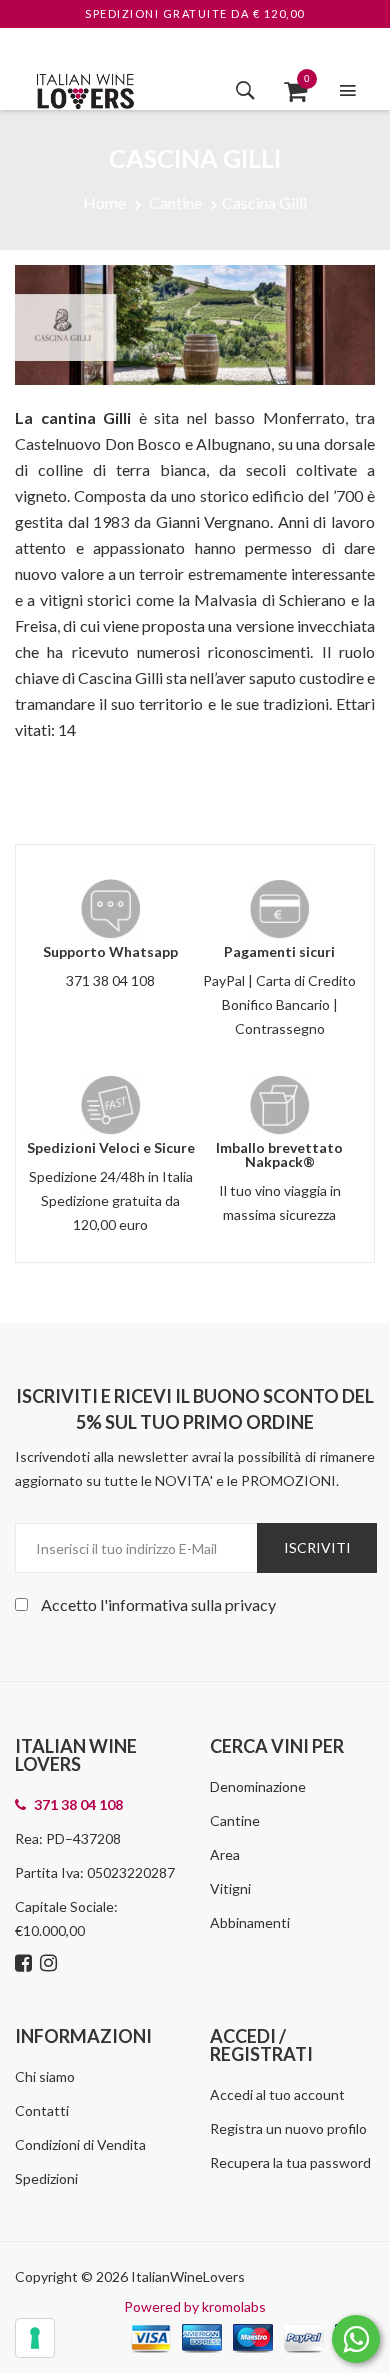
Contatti (42, 2110)
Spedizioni (46, 2178)
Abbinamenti (250, 1922)
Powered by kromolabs (195, 2306)
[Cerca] (245, 90)
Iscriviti (317, 1547)
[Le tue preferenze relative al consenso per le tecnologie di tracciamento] (35, 2338)
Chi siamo (45, 2076)
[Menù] (348, 90)
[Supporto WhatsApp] (356, 2343)
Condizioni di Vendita (80, 2144)
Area (225, 1854)
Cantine (175, 202)
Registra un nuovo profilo (288, 2128)
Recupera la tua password (290, 2162)
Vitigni (230, 1888)
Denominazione (258, 1786)
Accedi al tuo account (277, 2094)
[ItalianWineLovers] (85, 88)
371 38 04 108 (110, 980)
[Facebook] (26, 1964)
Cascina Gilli (264, 202)
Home (104, 202)
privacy (250, 1604)
